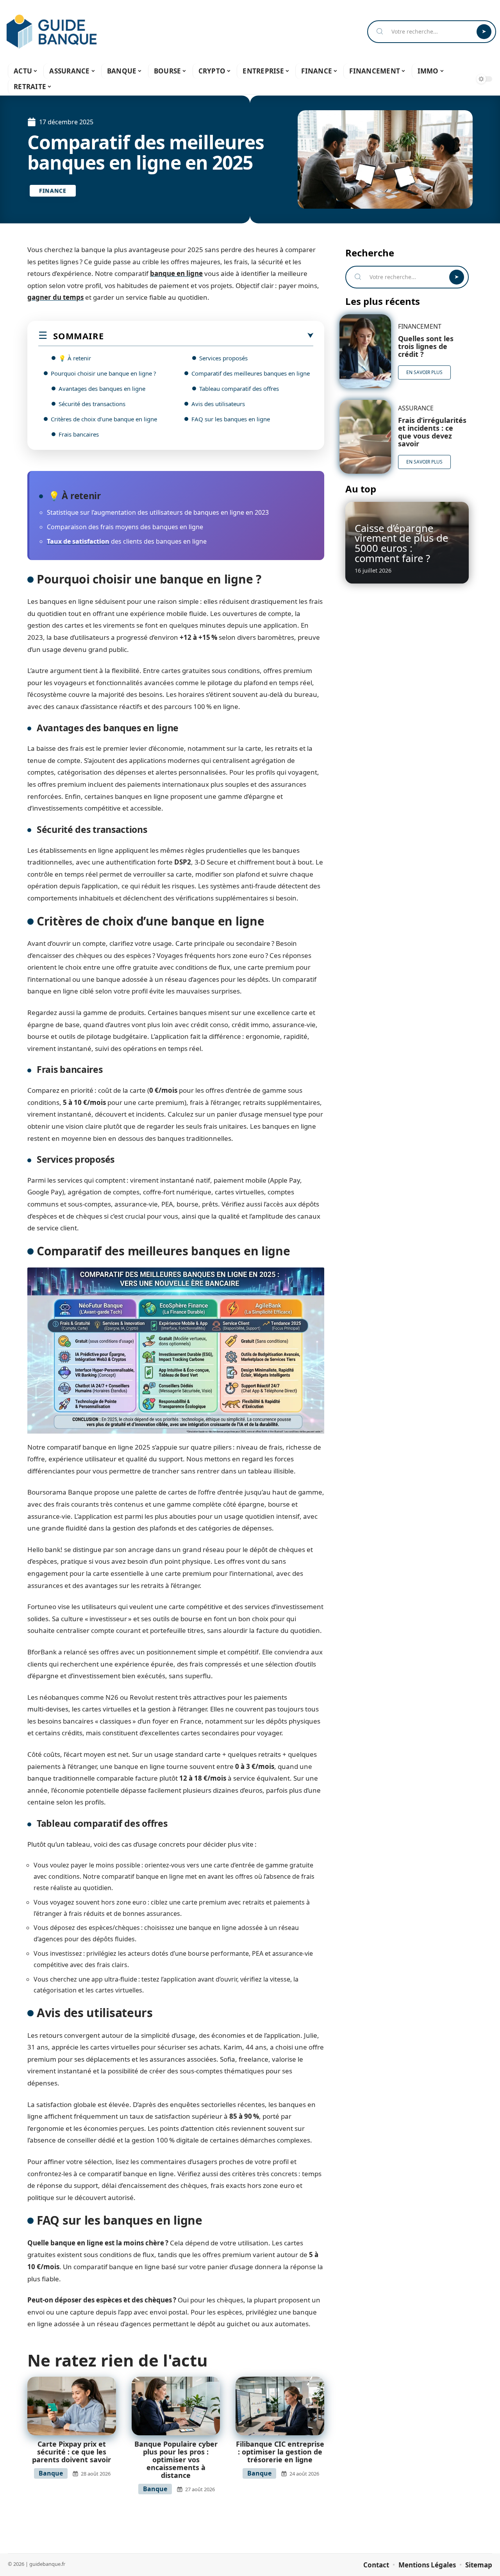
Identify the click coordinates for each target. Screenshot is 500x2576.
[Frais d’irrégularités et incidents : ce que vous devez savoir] (365, 437)
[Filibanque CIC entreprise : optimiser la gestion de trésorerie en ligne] (280, 2406)
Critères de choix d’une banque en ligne (104, 419)
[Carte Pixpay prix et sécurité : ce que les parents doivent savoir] (72, 2406)
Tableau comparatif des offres (239, 388)
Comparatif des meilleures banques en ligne (251, 373)
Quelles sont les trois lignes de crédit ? (426, 346)
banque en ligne (176, 273)
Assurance (416, 408)
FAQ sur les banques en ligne (231, 419)
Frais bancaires (79, 434)
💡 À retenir (75, 358)
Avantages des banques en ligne (102, 388)
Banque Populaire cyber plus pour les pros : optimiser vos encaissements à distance (176, 2460)
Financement (420, 326)
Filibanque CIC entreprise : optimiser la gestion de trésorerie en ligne (280, 2452)
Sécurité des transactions (92, 404)
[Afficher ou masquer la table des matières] (208, 336)
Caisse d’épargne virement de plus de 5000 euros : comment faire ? (401, 543)
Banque (51, 2473)
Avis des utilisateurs (218, 404)
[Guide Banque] (52, 32)
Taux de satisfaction (78, 541)
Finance (53, 191)
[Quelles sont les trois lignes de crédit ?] (365, 351)
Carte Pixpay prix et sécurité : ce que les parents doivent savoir (71, 2452)
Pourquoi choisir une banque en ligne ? (104, 373)
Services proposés (223, 358)
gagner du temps (55, 297)
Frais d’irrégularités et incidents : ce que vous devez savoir (432, 432)
